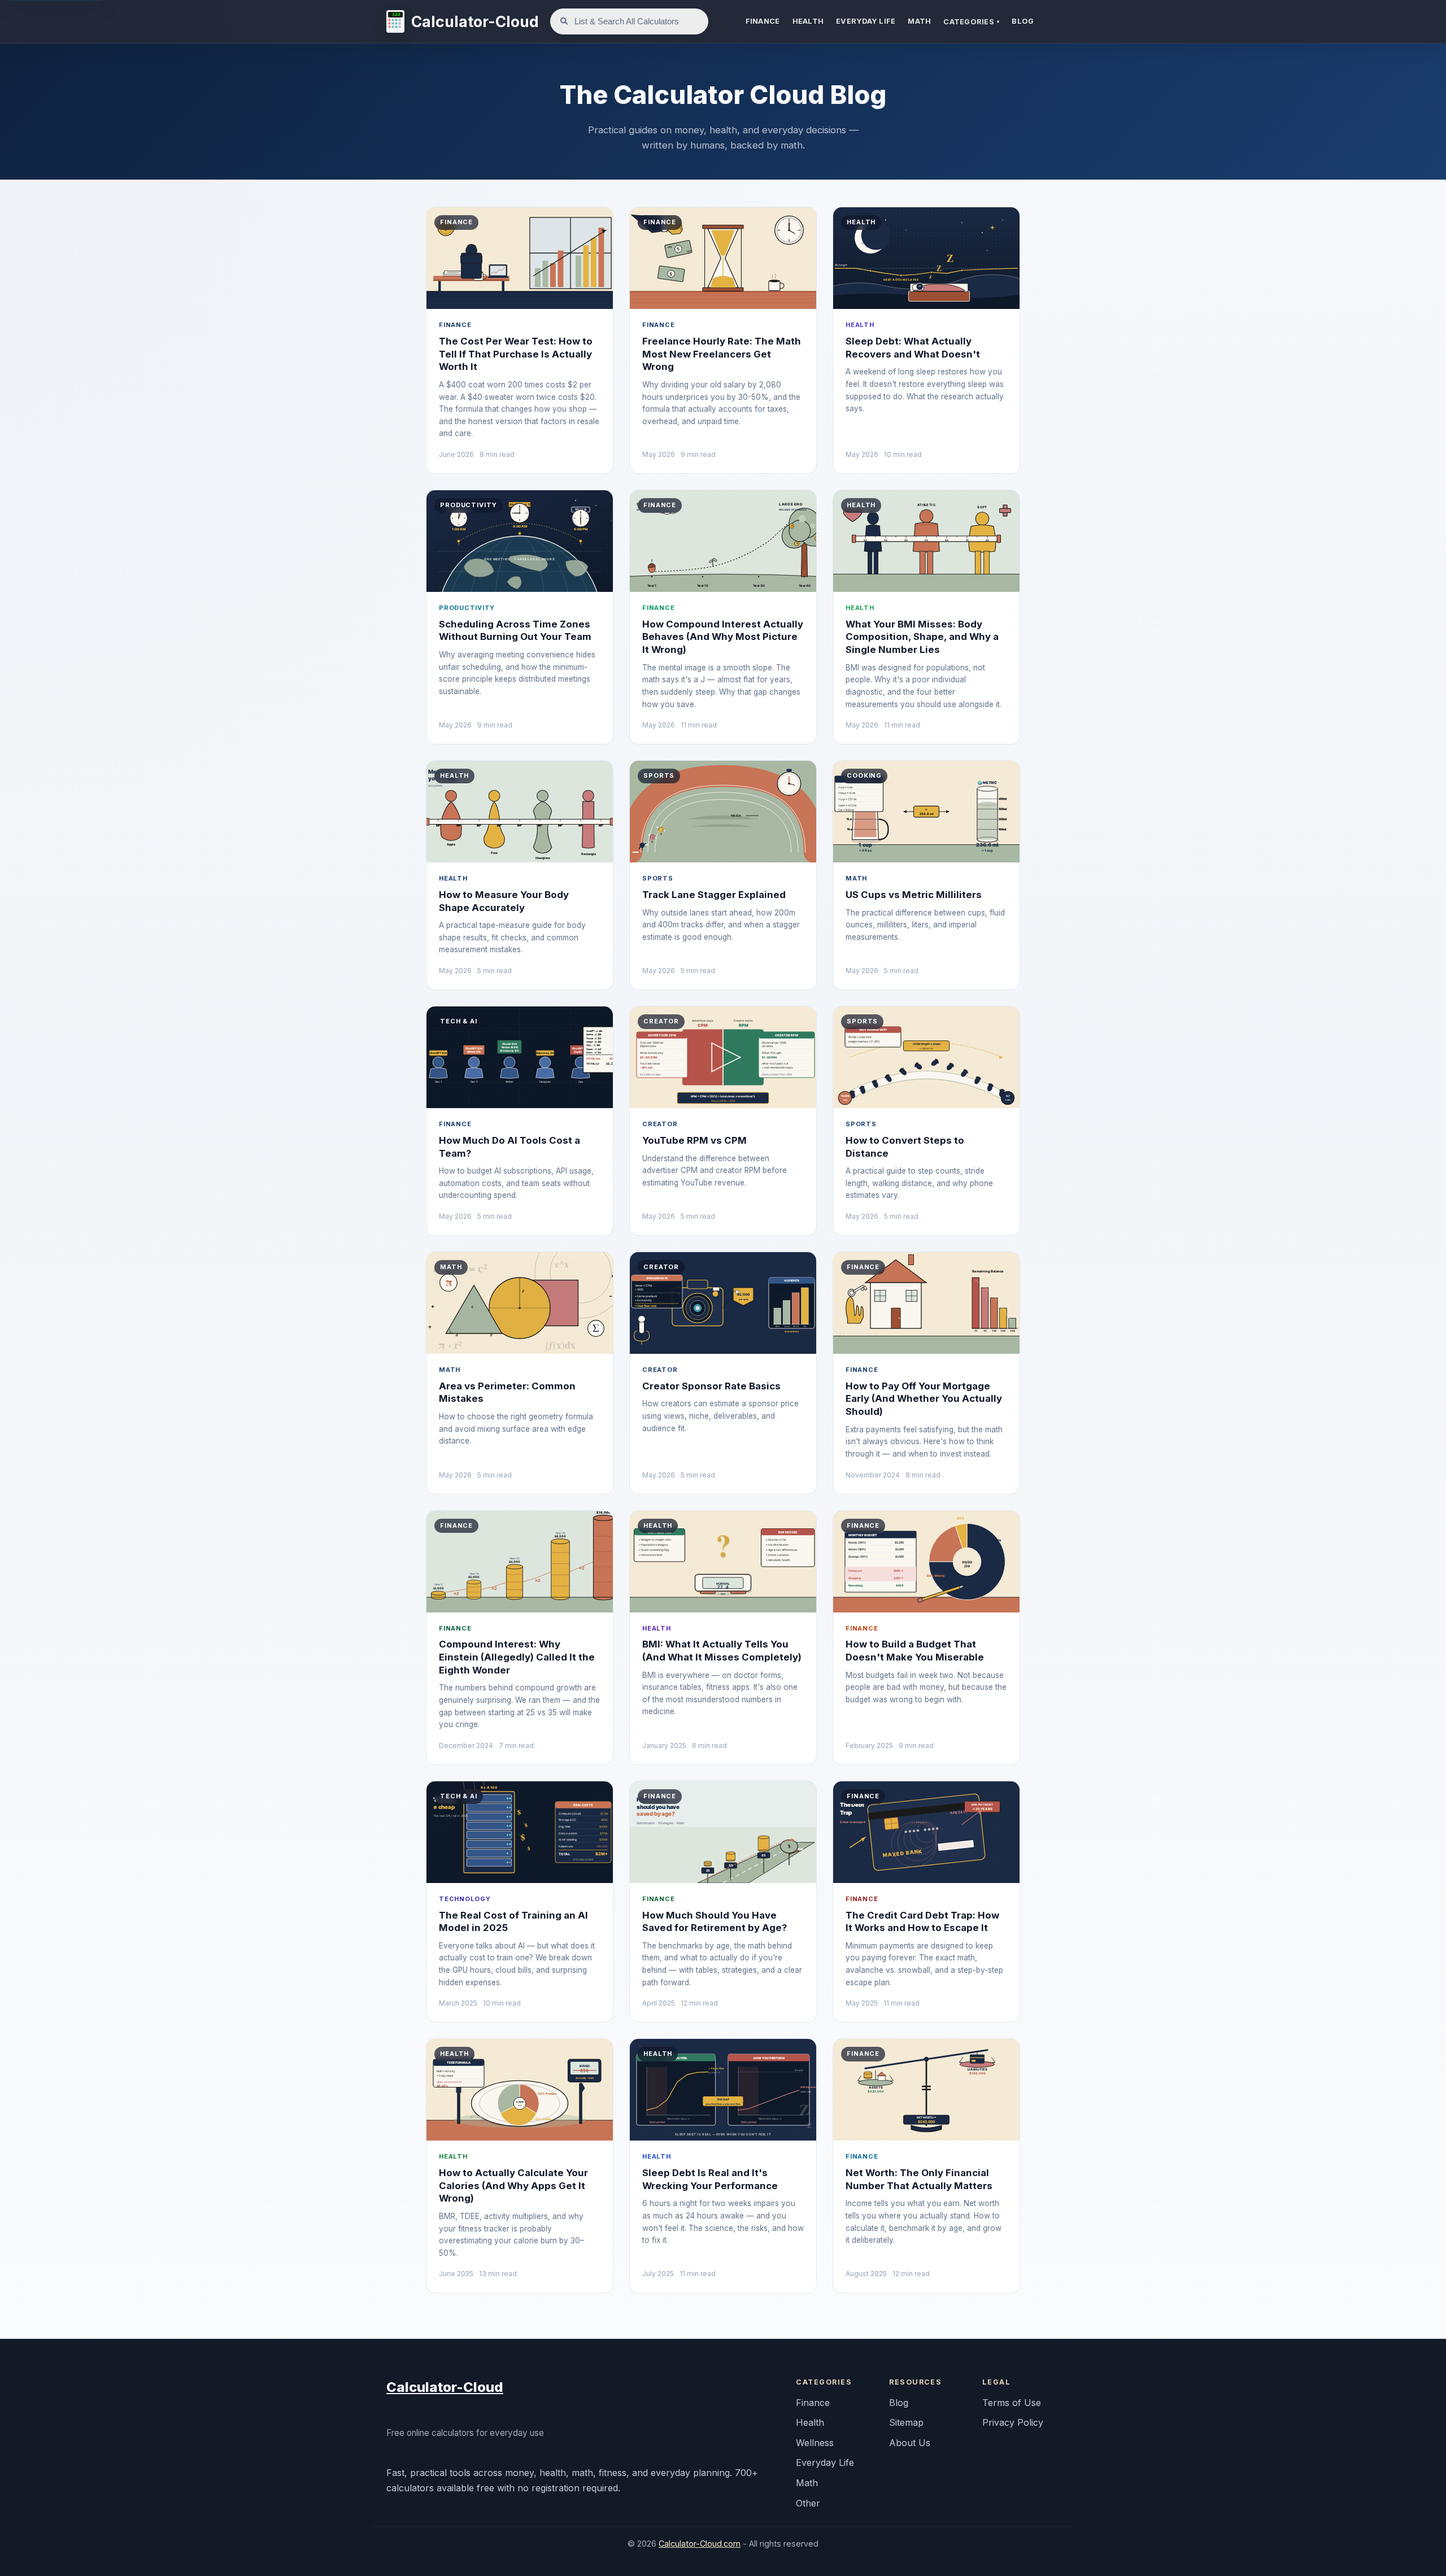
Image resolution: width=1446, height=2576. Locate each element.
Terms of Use (1012, 2403)
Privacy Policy (1013, 2422)
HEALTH (808, 21)
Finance (813, 2403)
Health (810, 2422)
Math (807, 2483)
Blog (899, 2403)
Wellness (815, 2443)
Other (808, 2503)
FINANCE (763, 21)
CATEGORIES (971, 22)
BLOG (1023, 21)
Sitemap (906, 2422)
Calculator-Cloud (445, 2387)
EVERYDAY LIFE (866, 21)
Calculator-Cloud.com (700, 2544)
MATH (919, 21)
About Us (910, 2443)
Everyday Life (825, 2462)
